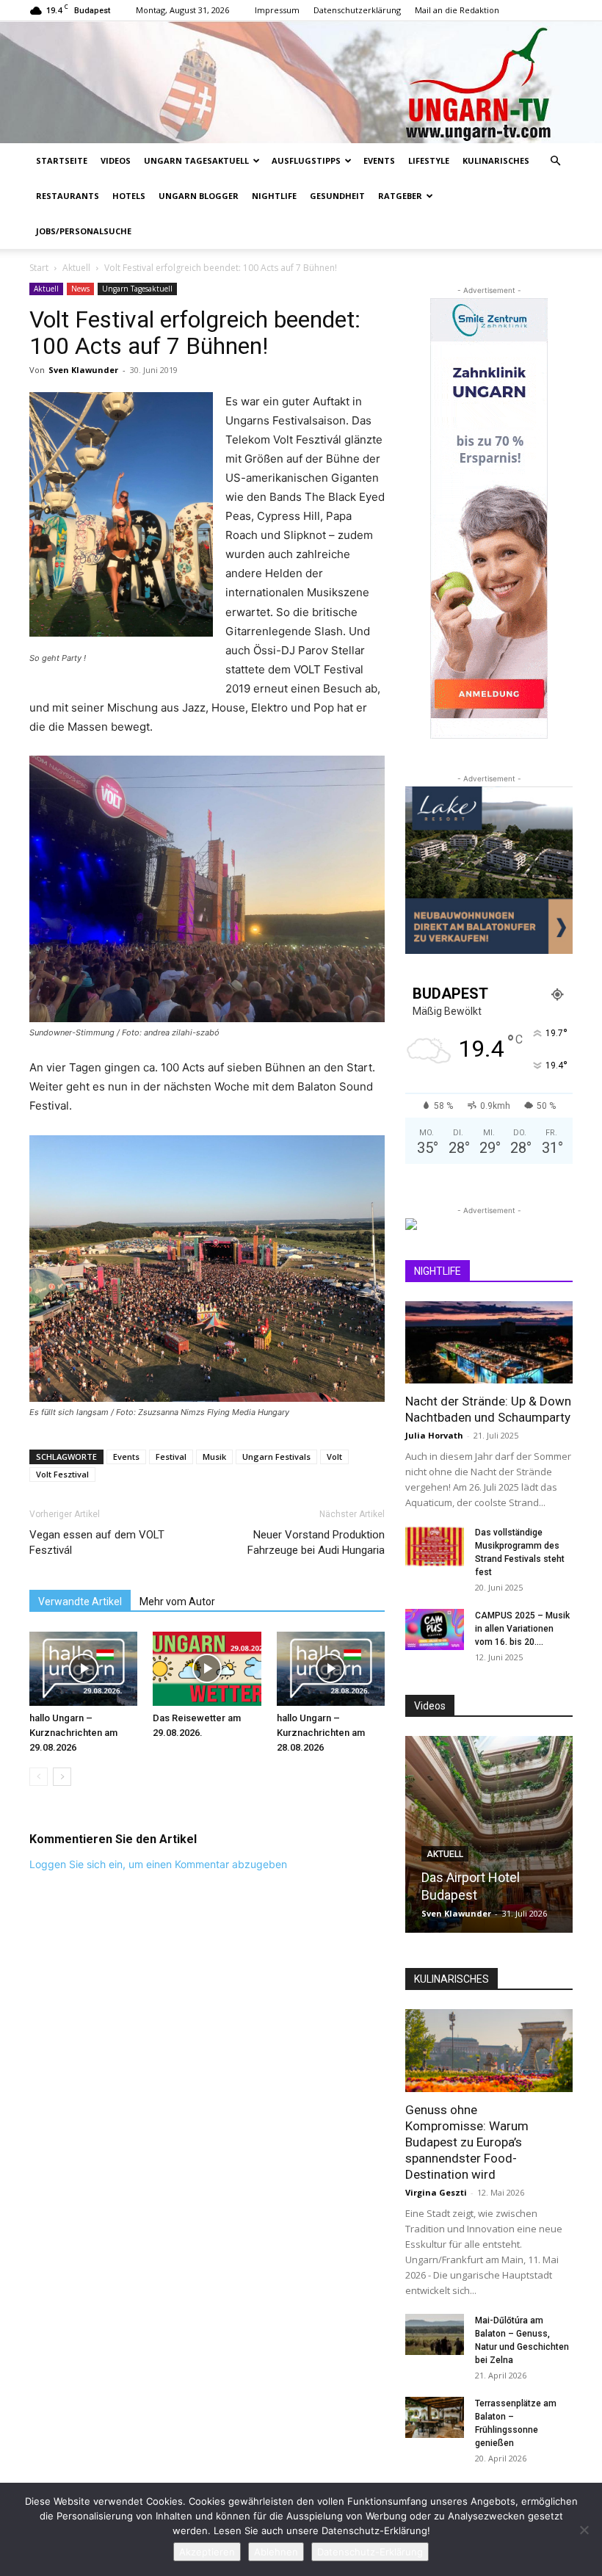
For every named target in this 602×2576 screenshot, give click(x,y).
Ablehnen (276, 2552)
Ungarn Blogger (199, 196)
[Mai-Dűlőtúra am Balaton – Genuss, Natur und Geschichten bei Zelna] (435, 2334)
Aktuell (76, 268)
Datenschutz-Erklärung (370, 2552)
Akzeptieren (207, 2552)
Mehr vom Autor (177, 1602)
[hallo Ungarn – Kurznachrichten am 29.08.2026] (83, 1669)
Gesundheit (337, 196)
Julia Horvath (434, 1435)
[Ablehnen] (584, 2530)
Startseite (62, 160)
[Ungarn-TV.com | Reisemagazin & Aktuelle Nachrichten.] (301, 82)
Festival (171, 1457)
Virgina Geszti (436, 2192)
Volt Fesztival (62, 1474)
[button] (555, 161)
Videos (116, 160)
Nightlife (274, 196)
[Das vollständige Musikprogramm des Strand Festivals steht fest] (435, 1546)
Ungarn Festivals (276, 1457)
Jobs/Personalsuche (84, 231)
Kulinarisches (496, 160)
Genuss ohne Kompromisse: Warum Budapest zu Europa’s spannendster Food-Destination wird (467, 2142)
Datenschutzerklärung (357, 10)
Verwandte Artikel (80, 1602)
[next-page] (62, 1777)
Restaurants (68, 196)
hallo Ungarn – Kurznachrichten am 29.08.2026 (73, 1733)
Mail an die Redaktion (457, 10)
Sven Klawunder (83, 370)
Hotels (129, 196)
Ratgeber (400, 196)
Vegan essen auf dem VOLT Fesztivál (97, 1542)
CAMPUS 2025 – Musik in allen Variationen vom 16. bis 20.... (522, 1629)
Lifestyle (429, 160)
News (80, 289)
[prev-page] (39, 1777)
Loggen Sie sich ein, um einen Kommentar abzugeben (158, 1864)
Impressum (277, 10)
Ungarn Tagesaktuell (196, 160)
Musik (214, 1457)
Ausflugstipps (306, 160)
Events (379, 160)
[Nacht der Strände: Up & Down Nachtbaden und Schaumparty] (489, 1343)
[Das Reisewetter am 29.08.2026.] (207, 1669)
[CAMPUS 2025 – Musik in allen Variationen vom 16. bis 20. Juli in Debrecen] (435, 1629)
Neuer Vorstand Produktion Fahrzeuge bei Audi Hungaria (316, 1542)
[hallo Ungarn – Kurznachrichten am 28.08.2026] (331, 1669)
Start (39, 268)
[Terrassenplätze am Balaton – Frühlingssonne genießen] (435, 2417)
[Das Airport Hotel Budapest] (489, 1834)
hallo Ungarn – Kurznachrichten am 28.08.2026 (321, 1733)
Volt (334, 1457)
